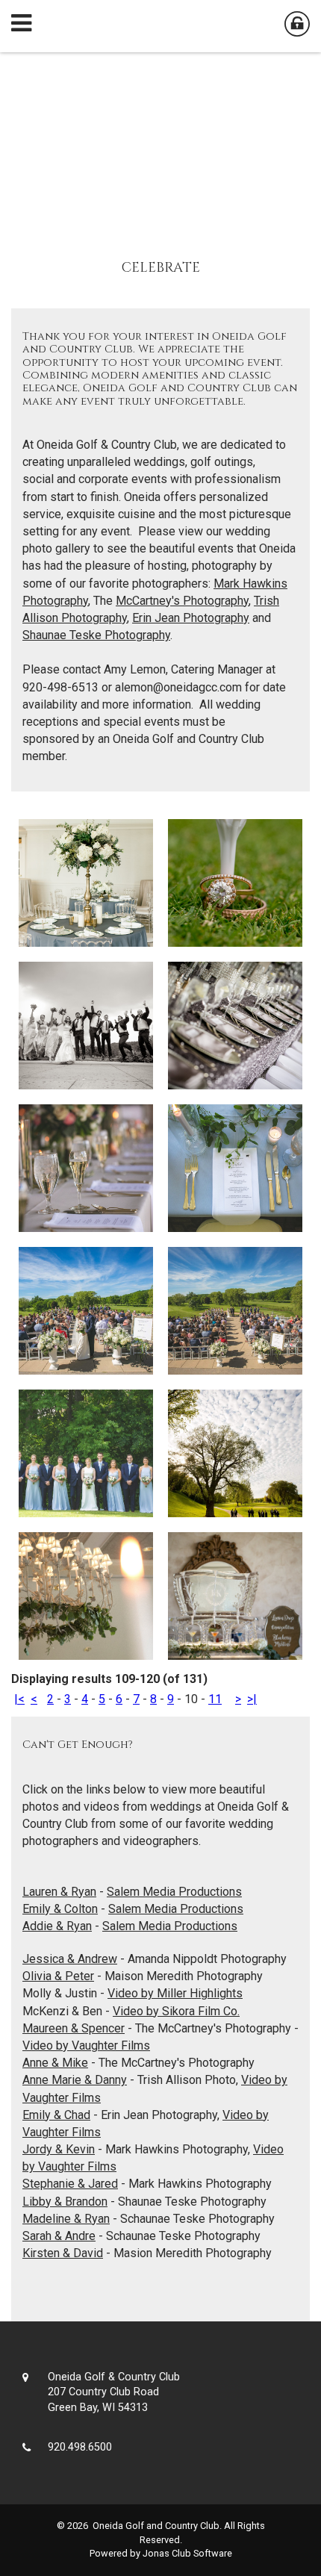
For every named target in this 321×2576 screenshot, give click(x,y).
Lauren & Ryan (59, 1892)
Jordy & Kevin (59, 2149)
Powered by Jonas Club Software (161, 2553)
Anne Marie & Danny (75, 2080)
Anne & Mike (55, 2063)
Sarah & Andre (59, 2236)
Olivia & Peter (58, 1976)
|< (19, 1699)
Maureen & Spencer (74, 2028)
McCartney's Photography (182, 601)
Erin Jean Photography (191, 618)
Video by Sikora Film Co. (176, 2011)
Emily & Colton (60, 1909)
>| (252, 1699)
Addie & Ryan (57, 1926)
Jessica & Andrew (70, 1959)
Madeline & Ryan (66, 2219)
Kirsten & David (63, 2253)
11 (215, 1699)
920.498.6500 (80, 2447)
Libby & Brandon (65, 2202)
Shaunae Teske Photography (96, 635)
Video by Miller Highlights (175, 1993)
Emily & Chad (56, 2115)
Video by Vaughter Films (86, 2045)
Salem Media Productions (174, 1892)
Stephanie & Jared (70, 2184)
